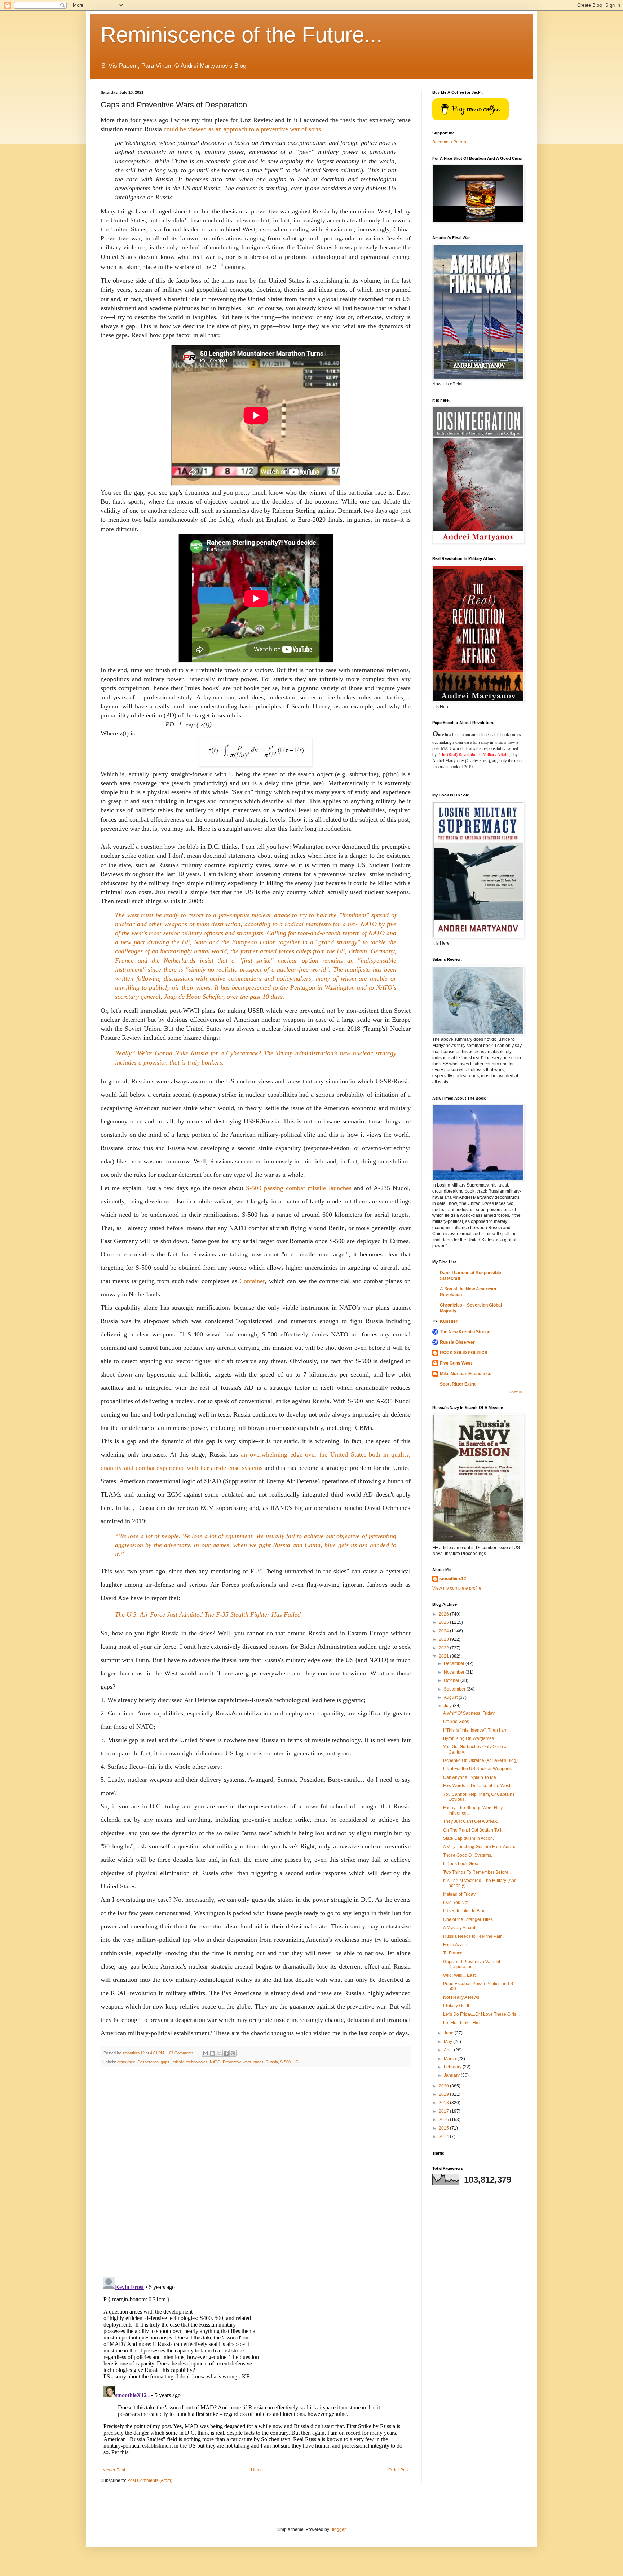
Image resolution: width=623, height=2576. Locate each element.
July (448, 1706)
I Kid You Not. (456, 1903)
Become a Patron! (450, 142)
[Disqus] (256, 2173)
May (449, 2042)
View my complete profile (457, 1588)
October (452, 1680)
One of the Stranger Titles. (469, 1919)
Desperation (148, 2062)
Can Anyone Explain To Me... (471, 1777)
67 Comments (181, 2053)
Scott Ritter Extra (458, 1384)
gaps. (166, 2062)
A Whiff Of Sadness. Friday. (469, 1713)
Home (257, 2470)
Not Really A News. (462, 1997)
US (295, 2062)
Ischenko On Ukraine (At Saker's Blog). (481, 1760)
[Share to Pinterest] (233, 2053)
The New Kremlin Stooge (465, 1332)
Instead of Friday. (460, 1894)
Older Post (399, 2470)
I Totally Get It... (458, 2006)
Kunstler (449, 1321)
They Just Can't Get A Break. (470, 1821)
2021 (444, 1656)
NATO (215, 2062)
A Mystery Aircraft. (460, 1928)
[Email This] (206, 2053)
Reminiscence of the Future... (242, 35)
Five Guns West (456, 1363)
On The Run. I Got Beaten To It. (473, 1830)
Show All (516, 1392)
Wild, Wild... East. (460, 1975)
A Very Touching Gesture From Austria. (480, 1847)
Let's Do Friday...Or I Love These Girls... (481, 2014)
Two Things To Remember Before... (477, 1872)
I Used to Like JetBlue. (465, 1911)
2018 (444, 2103)
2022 (444, 1648)
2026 (444, 1614)
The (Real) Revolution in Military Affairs (474, 755)
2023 (444, 1639)
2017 (444, 2111)
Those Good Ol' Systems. (468, 1855)
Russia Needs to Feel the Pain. (473, 1936)
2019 (444, 2094)
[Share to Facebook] (226, 2053)
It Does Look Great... (463, 1864)
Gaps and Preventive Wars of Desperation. (472, 1964)
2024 (444, 1631)
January (452, 2075)
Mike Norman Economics (466, 1374)
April (449, 2050)
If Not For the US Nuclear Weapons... (479, 1769)
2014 (444, 2137)
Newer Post (114, 2470)
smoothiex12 (453, 1579)
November (455, 1672)
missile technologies (190, 2062)
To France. (453, 1953)
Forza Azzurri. (456, 1945)
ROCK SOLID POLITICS (464, 1353)
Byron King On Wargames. (469, 1738)
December (455, 1663)
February (453, 2067)
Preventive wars (237, 2062)
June (449, 2033)
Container (252, 1281)
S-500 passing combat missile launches (299, 1188)
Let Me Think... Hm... (463, 2023)
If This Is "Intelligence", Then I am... (477, 1730)
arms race (126, 2062)
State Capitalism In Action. (469, 1838)
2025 (444, 1622)
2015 (444, 2128)
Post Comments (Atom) (150, 2480)
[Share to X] (219, 2053)
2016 (444, 2120)
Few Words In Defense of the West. (477, 1786)
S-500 (285, 2062)
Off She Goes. (457, 1722)
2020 (444, 2086)
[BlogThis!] (212, 2053)
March (450, 2059)
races (259, 2062)
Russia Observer (457, 1342)
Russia (272, 2062)
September (455, 1689)
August (451, 1697)
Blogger (338, 2529)
